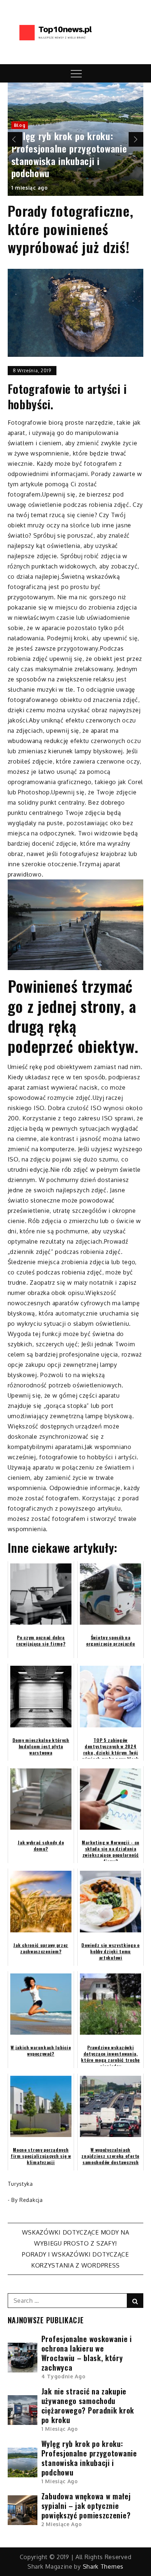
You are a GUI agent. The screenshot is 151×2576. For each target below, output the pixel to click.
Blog (20, 125)
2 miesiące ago (62, 2524)
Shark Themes (103, 2566)
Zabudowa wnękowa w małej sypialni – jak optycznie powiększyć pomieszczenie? (86, 2506)
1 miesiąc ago (30, 188)
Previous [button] (15, 139)
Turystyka (20, 2184)
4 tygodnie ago (64, 2376)
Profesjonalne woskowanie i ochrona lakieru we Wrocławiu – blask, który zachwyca (87, 2353)
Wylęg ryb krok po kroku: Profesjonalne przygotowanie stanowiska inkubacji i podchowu (69, 154)
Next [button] (136, 139)
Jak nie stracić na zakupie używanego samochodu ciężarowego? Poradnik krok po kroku (88, 2405)
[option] (76, 139)
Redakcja (31, 2200)
